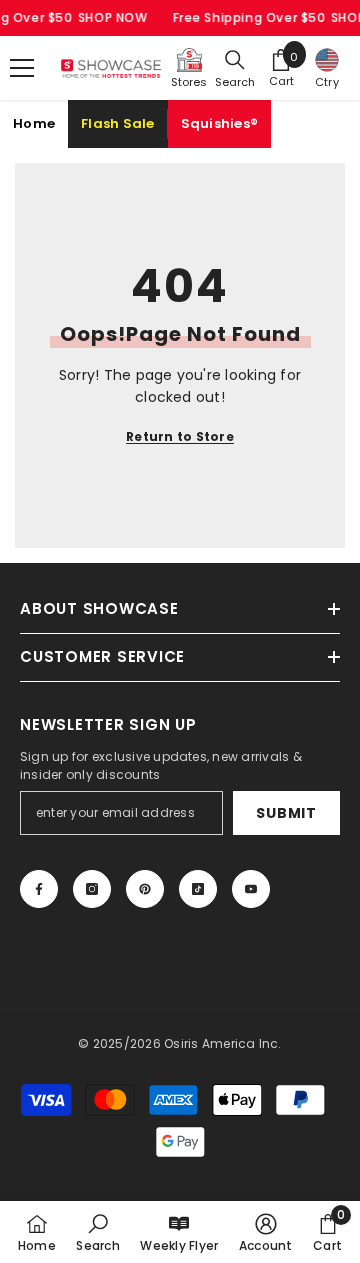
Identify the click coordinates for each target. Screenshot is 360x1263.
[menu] (22, 68)
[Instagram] (92, 889)
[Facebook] (39, 889)
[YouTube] (251, 889)
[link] (97, 1232)
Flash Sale (118, 123)
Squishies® (220, 123)
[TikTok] (198, 889)
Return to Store (180, 436)
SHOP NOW (113, 17)
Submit (286, 813)
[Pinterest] (145, 889)
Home (34, 123)
